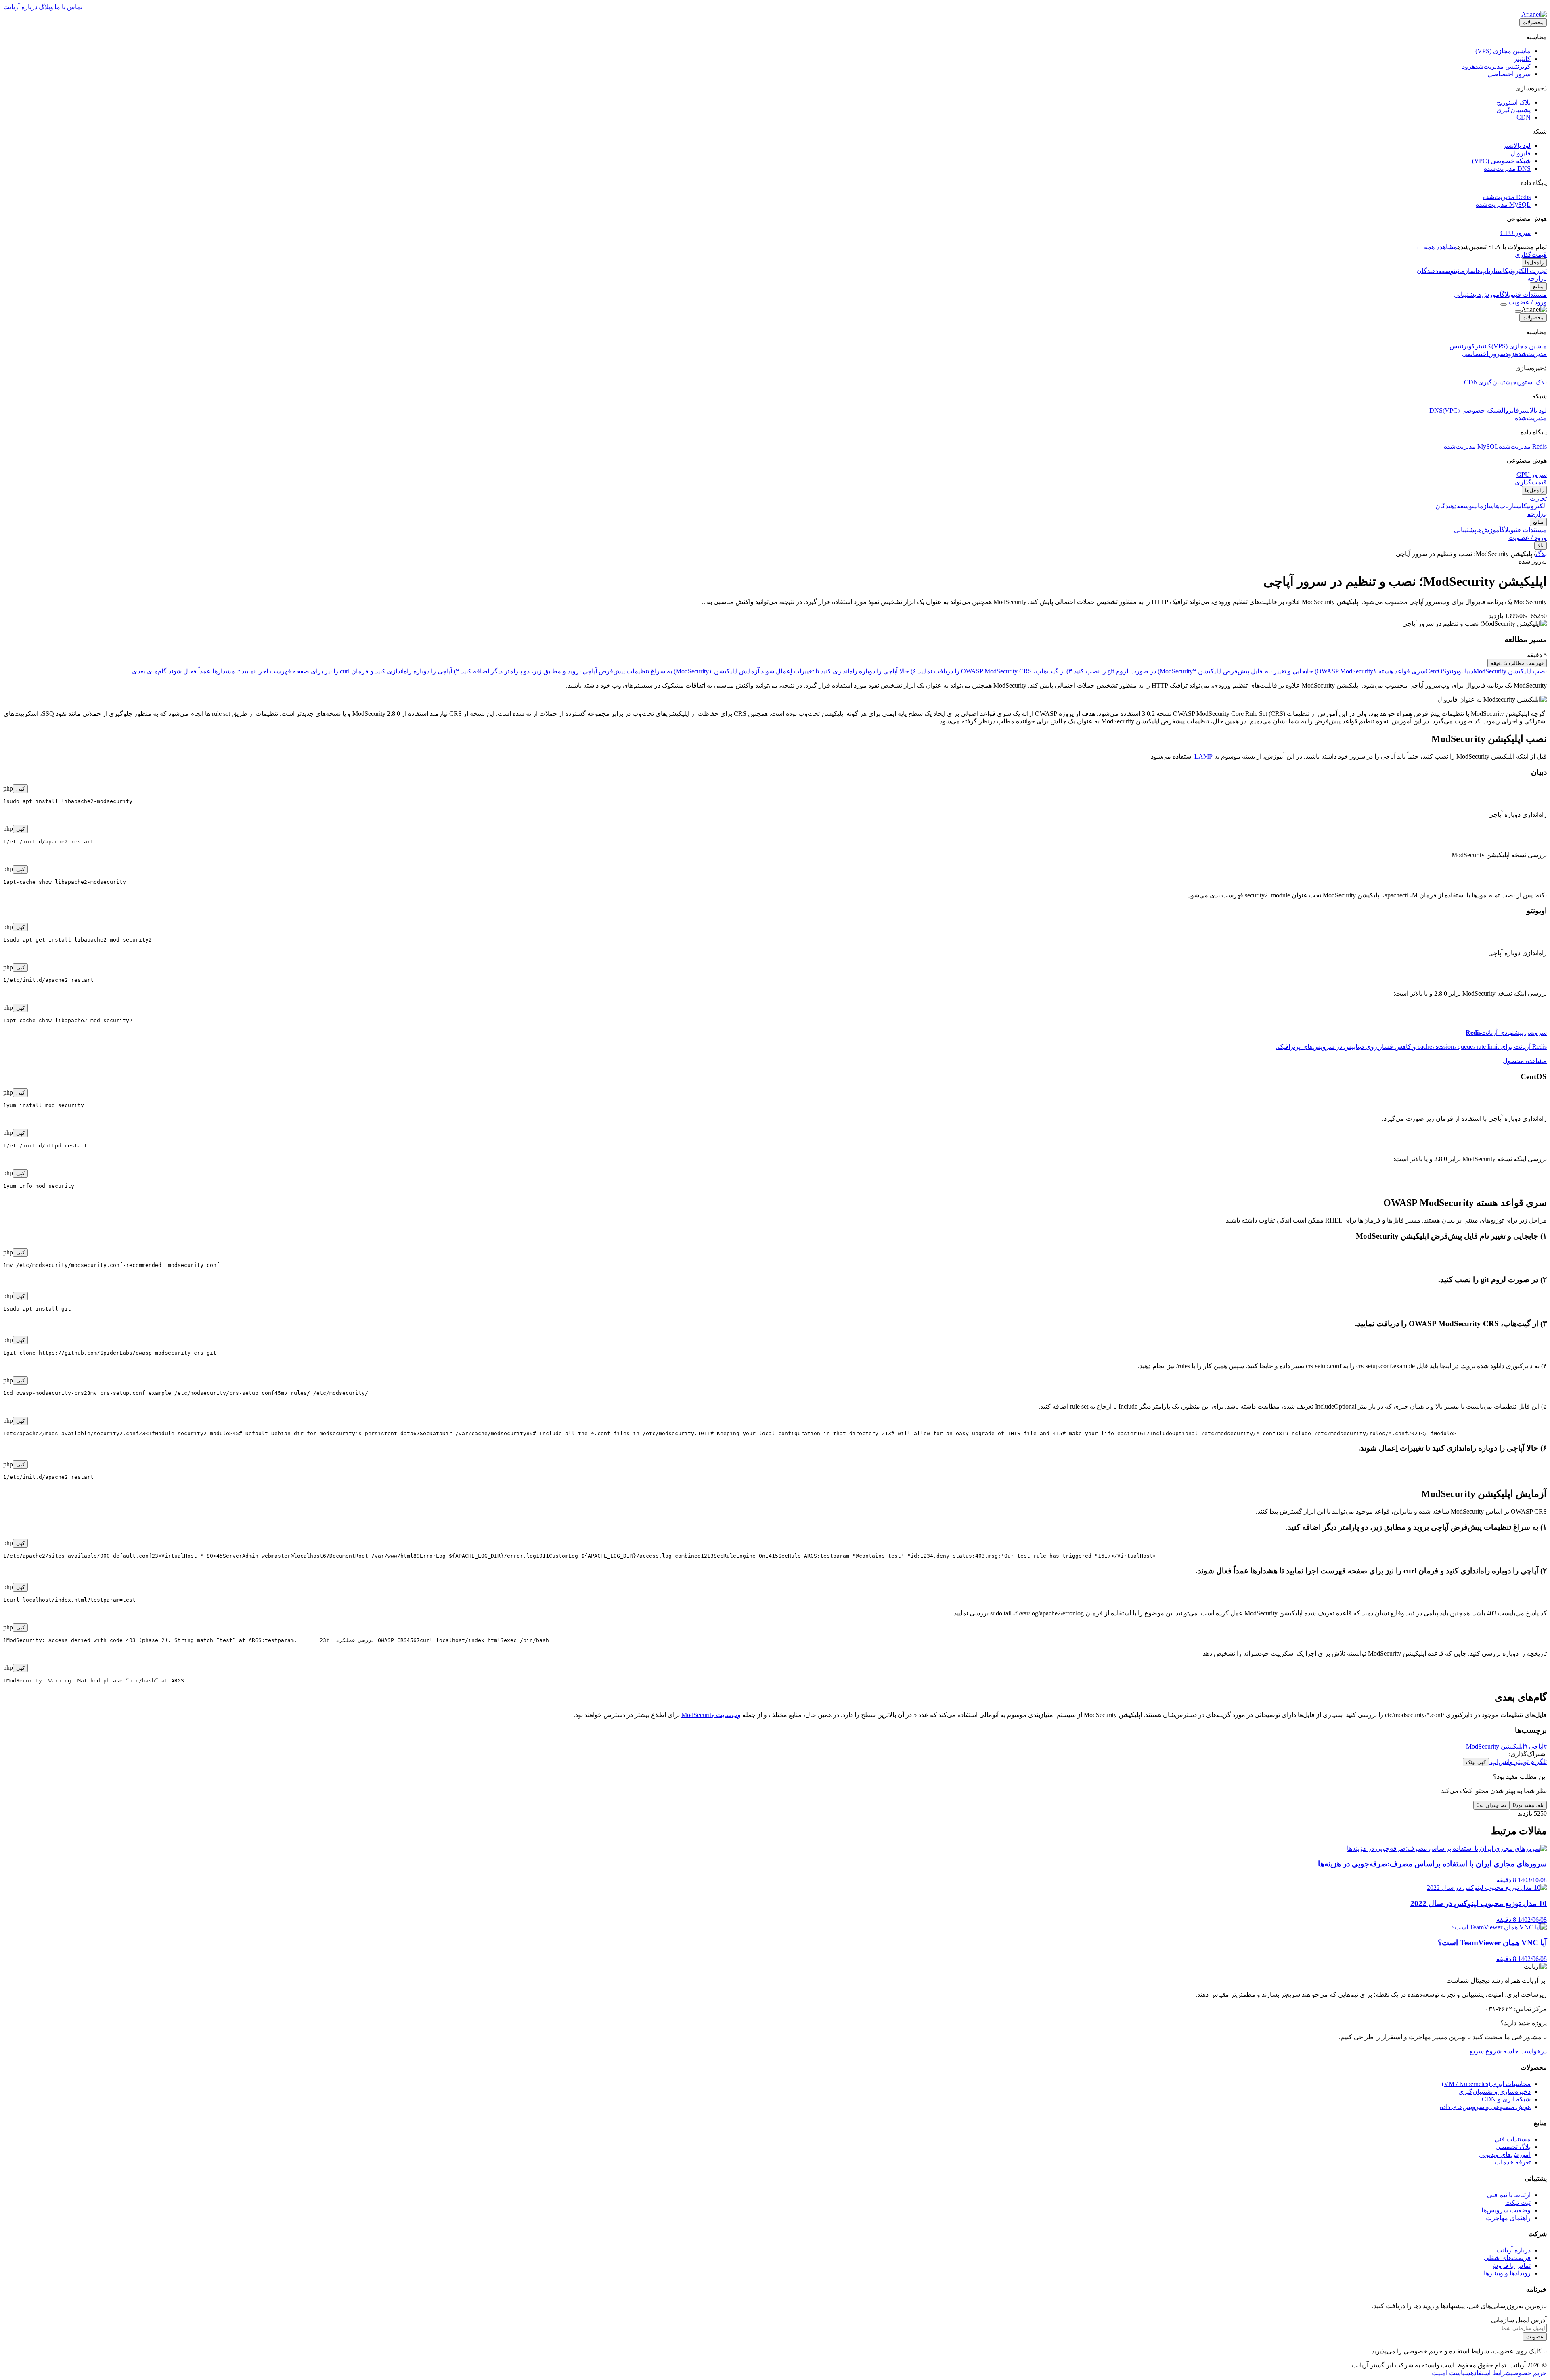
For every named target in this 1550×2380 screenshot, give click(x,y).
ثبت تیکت (1518, 2203)
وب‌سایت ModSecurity (711, 1715)
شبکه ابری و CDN (1506, 2099)
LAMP (1203, 756)
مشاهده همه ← (1437, 247)
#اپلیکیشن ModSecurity (1497, 1746)
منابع (1538, 286)
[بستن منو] (1518, 312)
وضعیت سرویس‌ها (1506, 2210)
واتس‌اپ (1501, 1762)
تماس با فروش (1510, 2266)
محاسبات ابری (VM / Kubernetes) (1486, 2084)
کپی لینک (1476, 1762)
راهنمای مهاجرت (1508, 2218)
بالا (1541, 546)
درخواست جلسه (1524, 2051)
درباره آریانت (20, 7)
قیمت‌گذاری (1531, 255)
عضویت (1535, 2337)
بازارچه (1537, 278)
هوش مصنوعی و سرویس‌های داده (1485, 2107)
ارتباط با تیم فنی (1509, 2195)
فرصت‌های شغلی (1507, 2258)
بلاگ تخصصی (1513, 2147)
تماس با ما (68, 7)
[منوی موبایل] (1504, 304)
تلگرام (1538, 1762)
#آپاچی (1537, 1746)
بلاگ (1541, 554)
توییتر (1521, 1762)
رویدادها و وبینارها (1507, 2273)
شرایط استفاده (1491, 2373)
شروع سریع (1486, 2051)
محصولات (1533, 22)
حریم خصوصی (1529, 2373)
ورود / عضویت (1527, 302)
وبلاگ (46, 7)
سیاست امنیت (1451, 2373)
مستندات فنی (1512, 2139)
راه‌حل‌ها (1534, 263)
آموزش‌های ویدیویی (1505, 2155)
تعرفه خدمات (1513, 2162)
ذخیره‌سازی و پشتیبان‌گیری (1494, 2092)
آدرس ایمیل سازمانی (1519, 2320)
